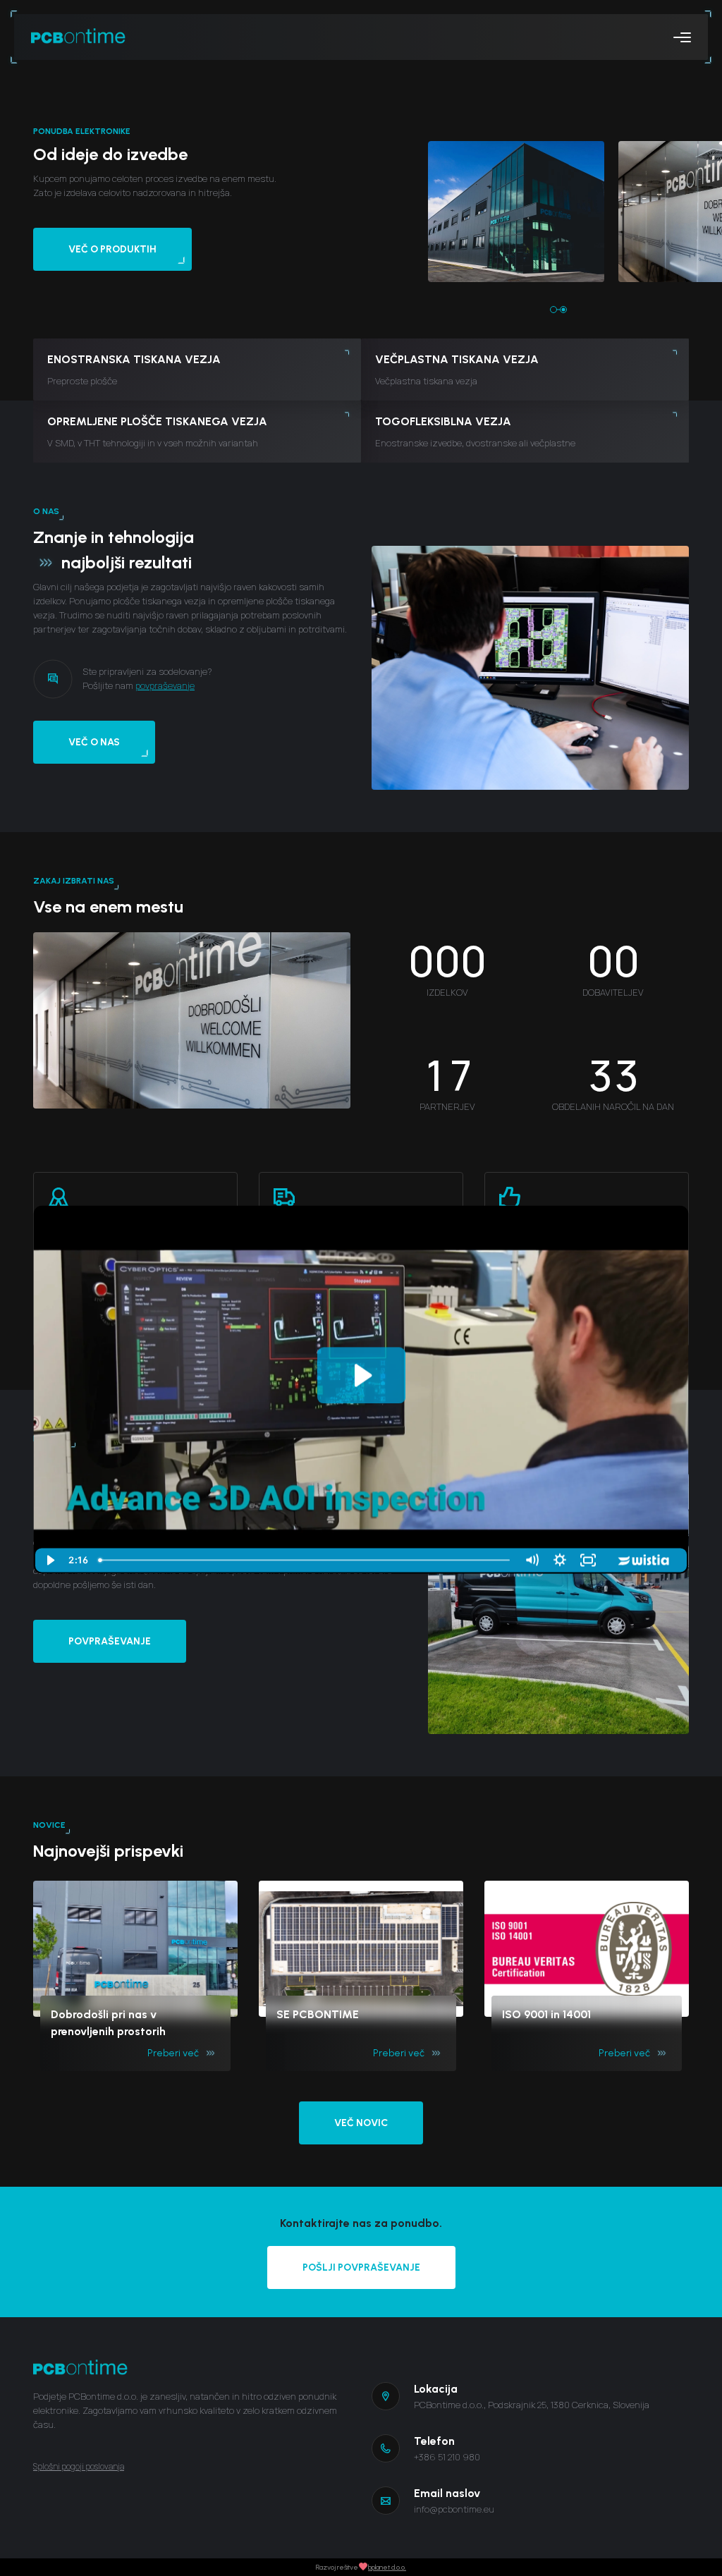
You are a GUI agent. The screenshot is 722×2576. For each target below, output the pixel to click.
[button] (553, 310)
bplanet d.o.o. (387, 2567)
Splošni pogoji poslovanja (79, 2466)
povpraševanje (165, 685)
